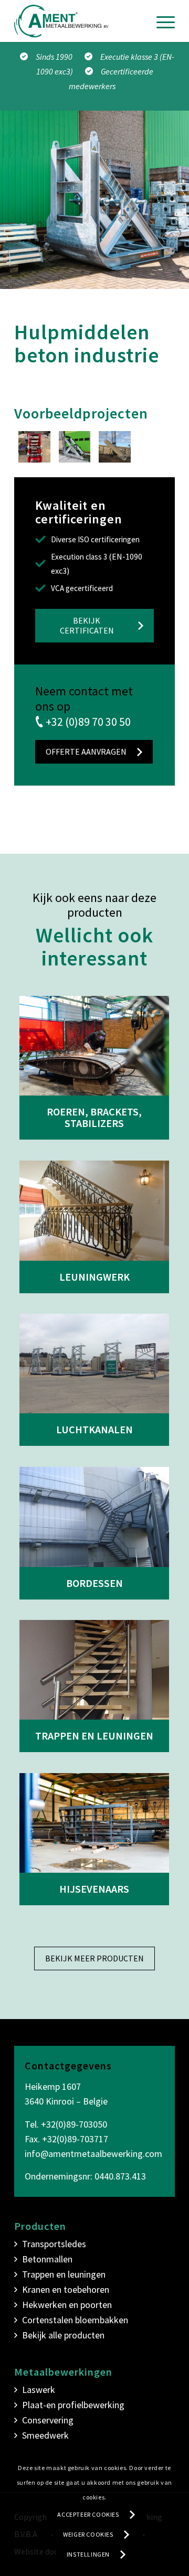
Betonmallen (47, 2259)
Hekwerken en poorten (67, 2305)
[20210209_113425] (75, 447)
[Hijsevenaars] (94, 1823)
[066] (115, 447)
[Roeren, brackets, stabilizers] (94, 1046)
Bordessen (94, 1583)
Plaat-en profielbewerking (73, 2405)
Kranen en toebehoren (66, 2289)
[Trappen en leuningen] (94, 1670)
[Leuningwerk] (94, 1210)
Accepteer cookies (88, 2514)
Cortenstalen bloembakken (75, 2320)
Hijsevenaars (94, 1889)
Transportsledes (54, 2244)
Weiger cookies (88, 2534)
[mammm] (34, 447)
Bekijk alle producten (63, 2335)
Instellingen (88, 2554)
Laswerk (39, 2390)
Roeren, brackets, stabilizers (94, 1117)
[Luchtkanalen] (94, 1364)
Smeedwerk (45, 2435)
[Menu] (160, 21)
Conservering (48, 2420)
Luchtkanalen (94, 1429)
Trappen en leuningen (94, 1736)
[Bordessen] (94, 1517)
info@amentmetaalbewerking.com (93, 2154)
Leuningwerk (94, 1277)
